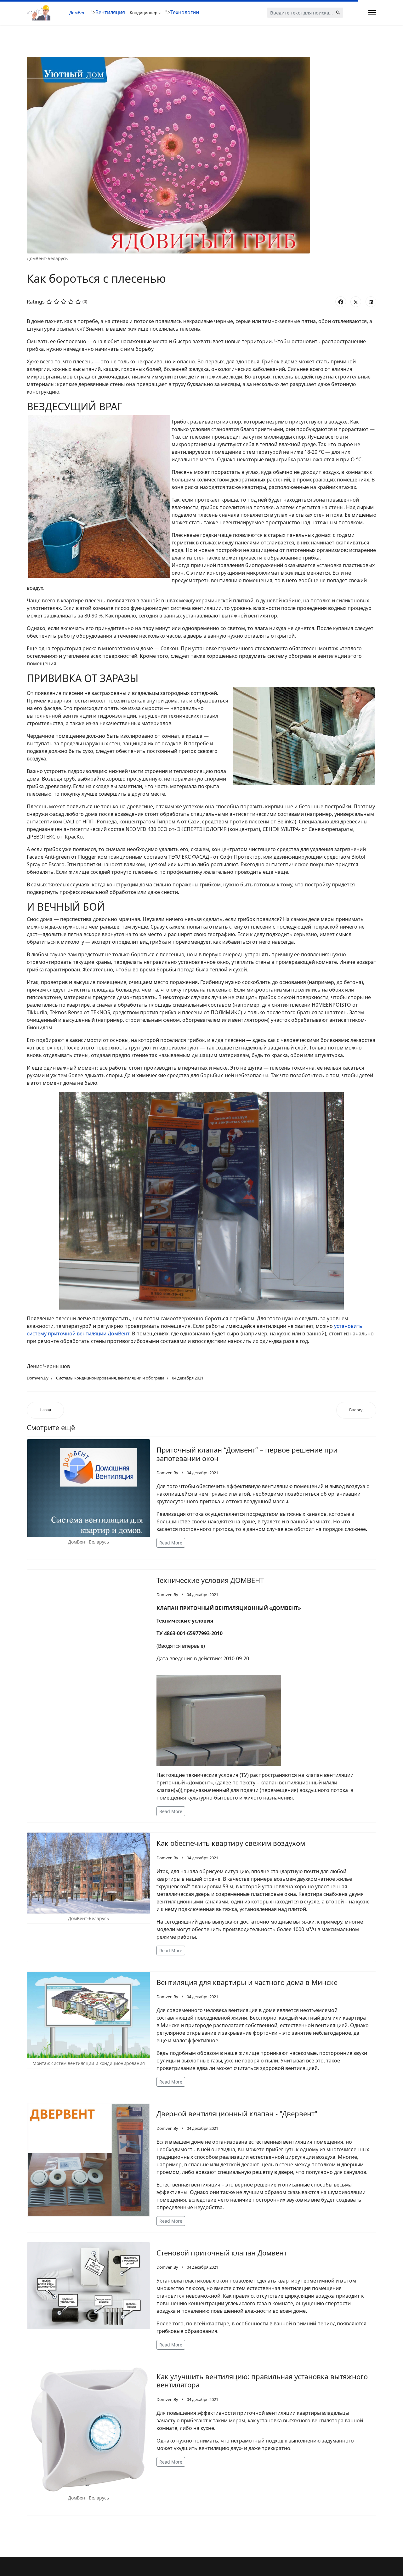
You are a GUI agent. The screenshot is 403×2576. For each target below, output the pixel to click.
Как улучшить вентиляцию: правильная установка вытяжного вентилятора (262, 2380)
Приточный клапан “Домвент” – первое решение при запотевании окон (247, 1454)
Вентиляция (110, 12)
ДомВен (77, 13)
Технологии (185, 12)
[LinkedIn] (371, 302)
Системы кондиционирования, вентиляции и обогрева (110, 1378)
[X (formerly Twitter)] (356, 302)
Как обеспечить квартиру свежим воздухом (231, 1843)
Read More (171, 1543)
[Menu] (372, 13)
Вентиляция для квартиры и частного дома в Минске (247, 1982)
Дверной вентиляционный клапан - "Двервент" (237, 2113)
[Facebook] (341, 302)
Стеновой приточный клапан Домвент (222, 2253)
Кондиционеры (145, 13)
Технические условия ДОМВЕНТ (210, 1580)
